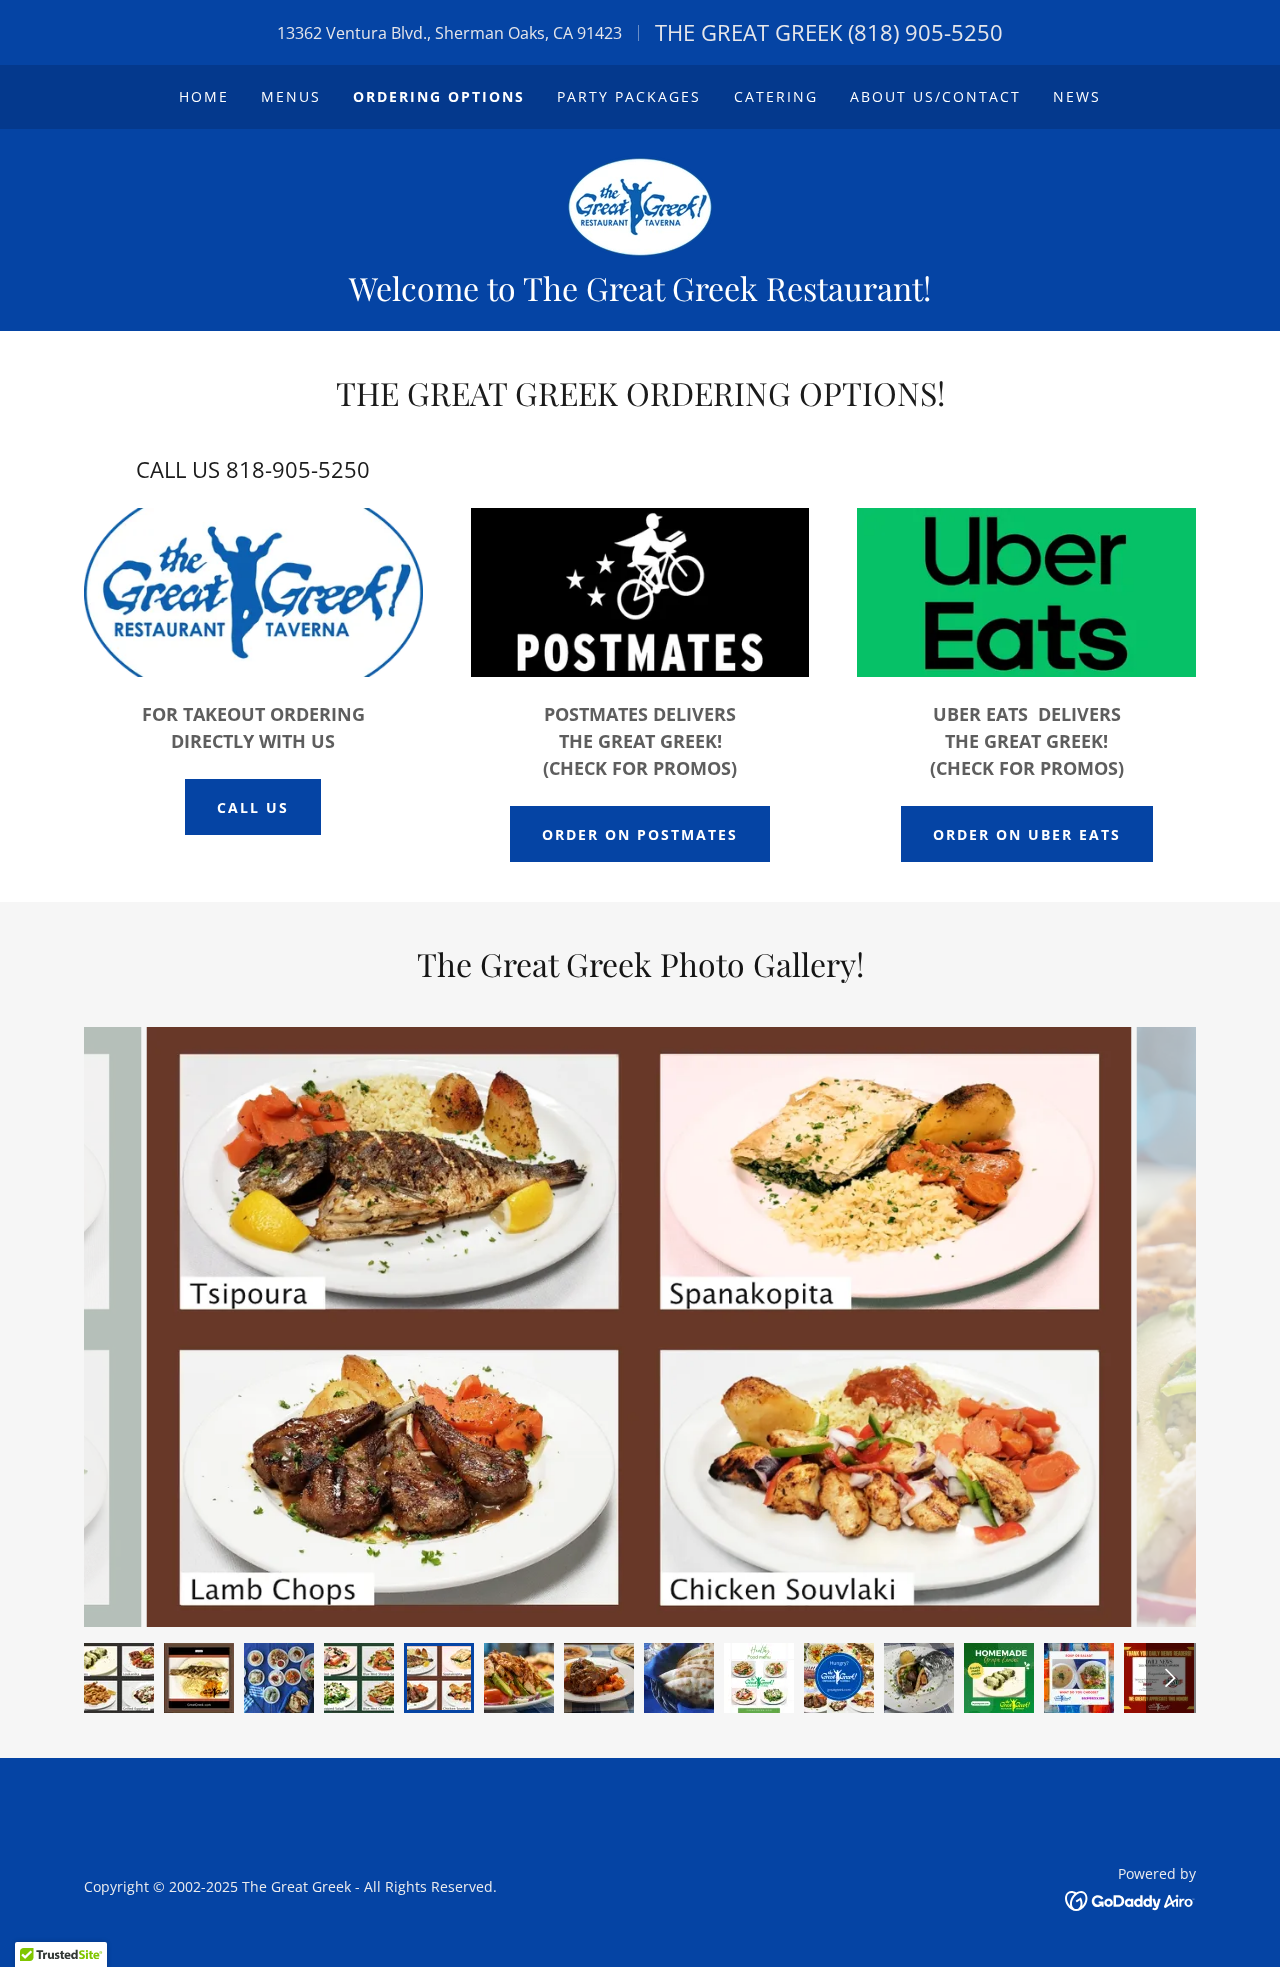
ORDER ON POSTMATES (640, 834)
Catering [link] (776, 96)
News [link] (1077, 96)
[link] (640, 205)
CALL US (253, 807)
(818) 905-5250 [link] (925, 32)
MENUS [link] (291, 96)
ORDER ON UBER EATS (1027, 834)
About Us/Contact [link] (935, 96)
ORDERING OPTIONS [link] (439, 96)
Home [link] (204, 96)
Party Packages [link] (629, 96)
